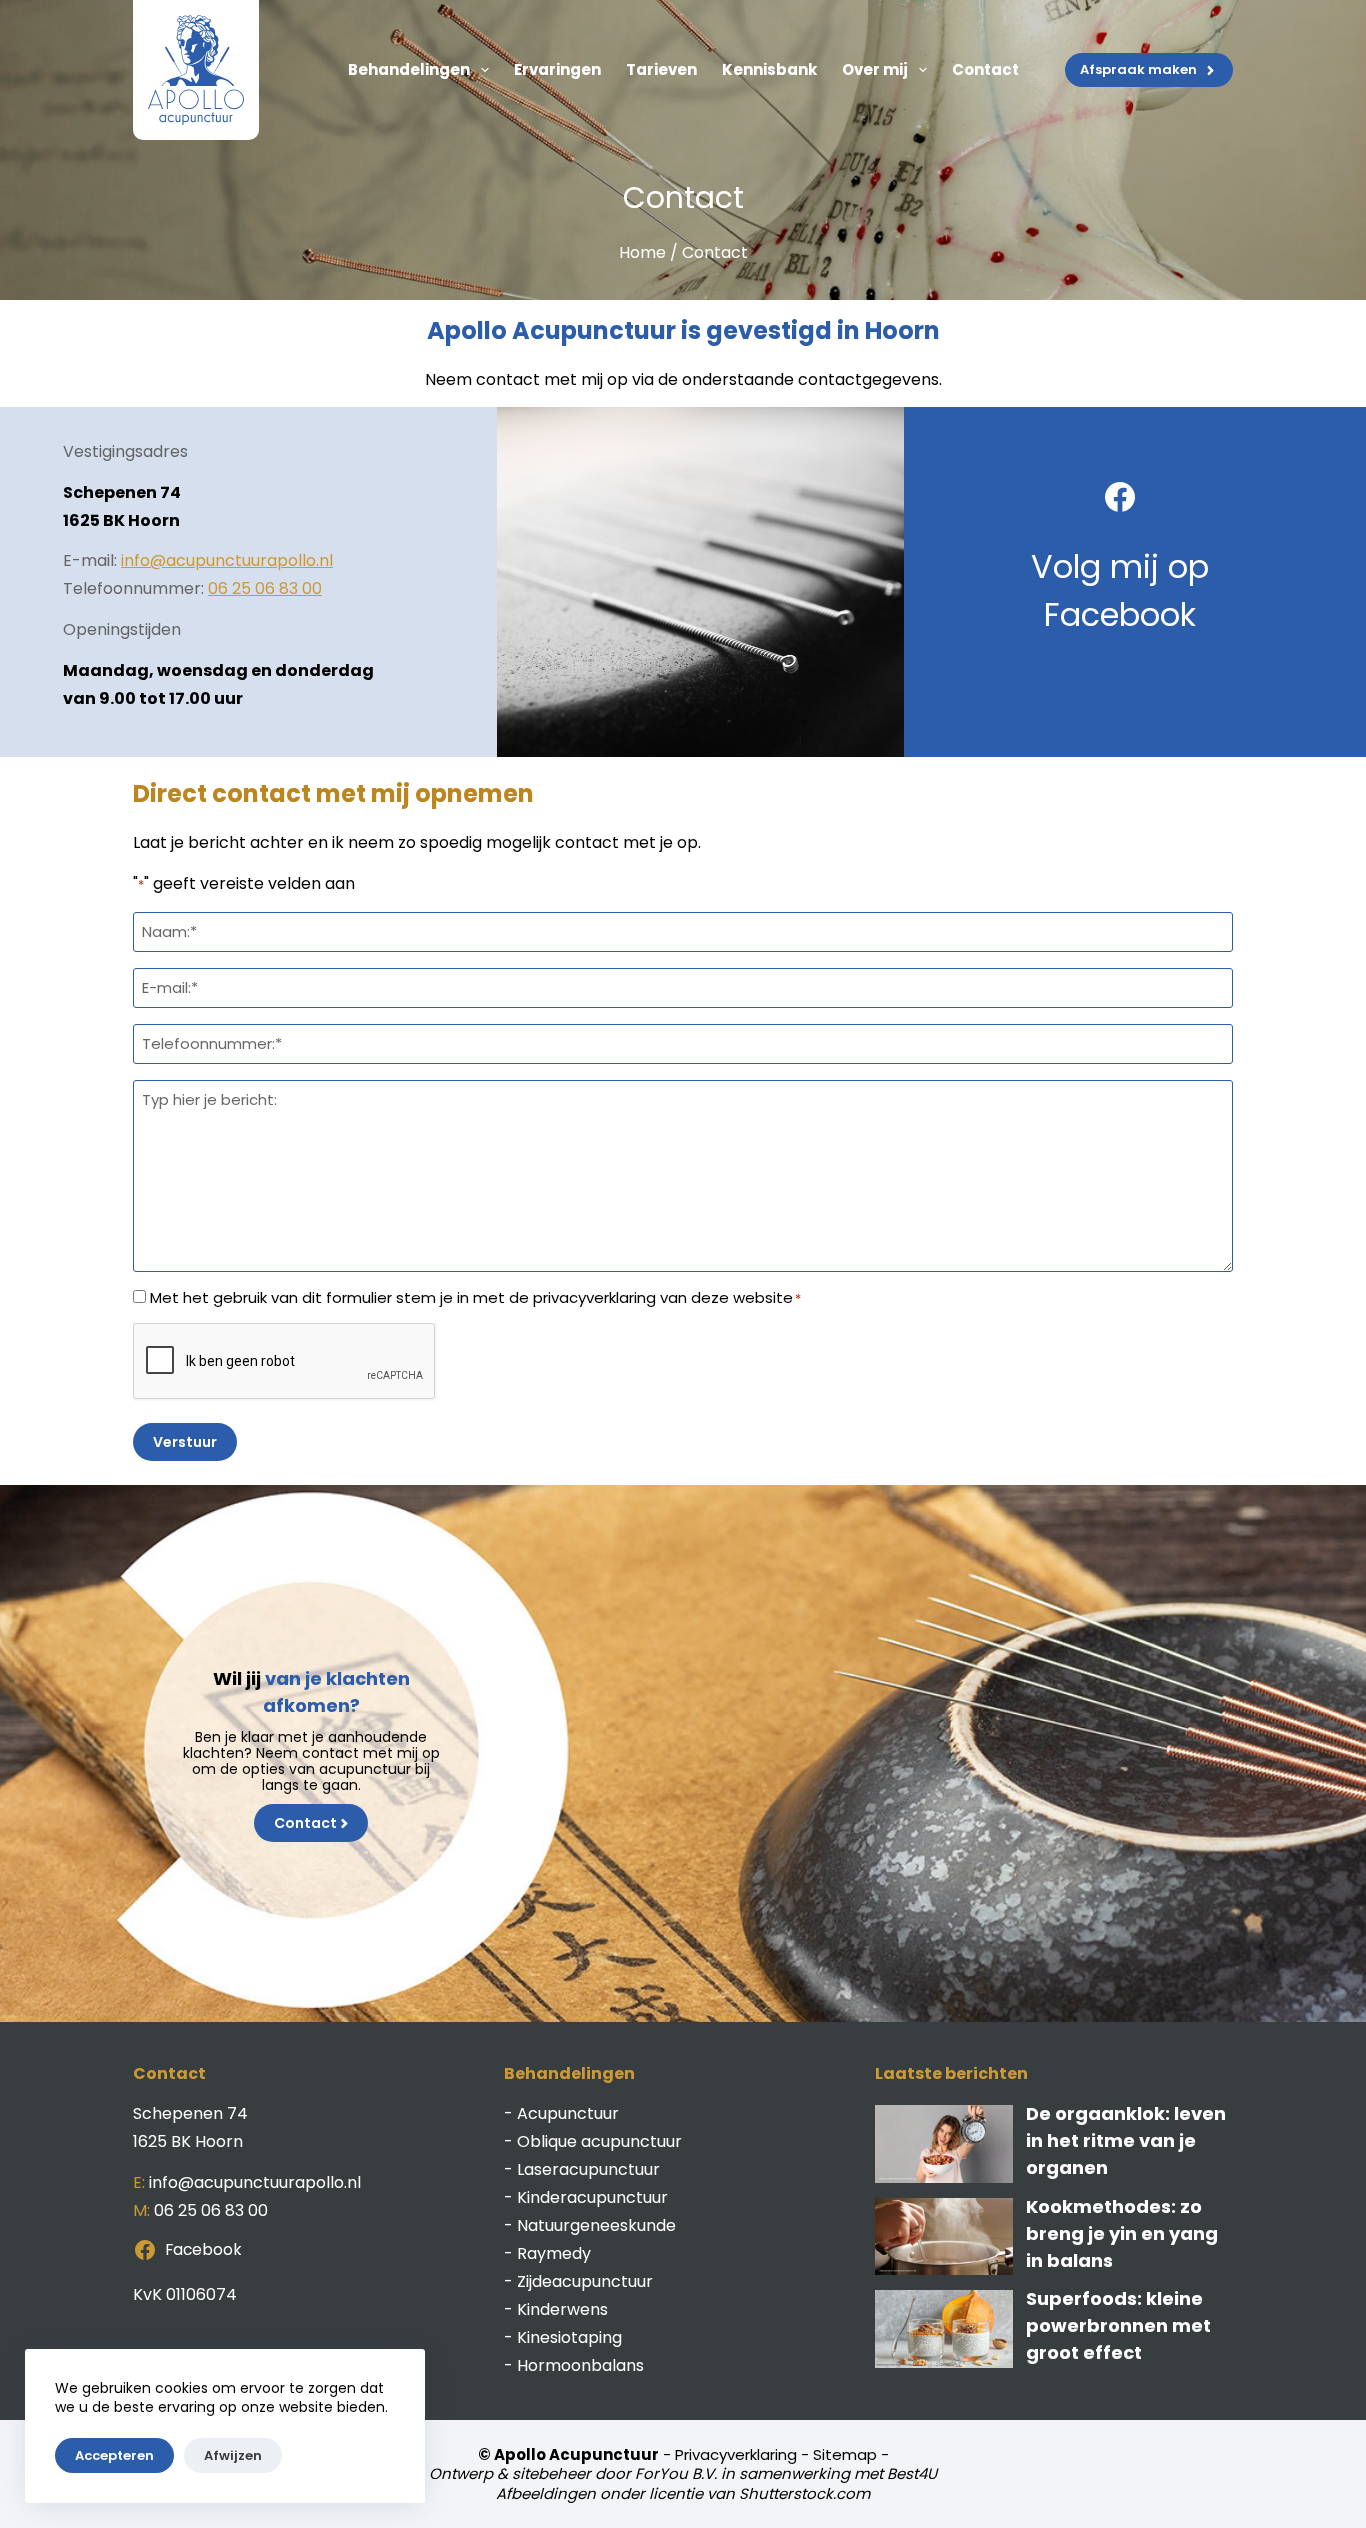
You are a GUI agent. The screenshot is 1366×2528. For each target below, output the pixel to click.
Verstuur (185, 1442)
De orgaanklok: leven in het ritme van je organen (1126, 2140)
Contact (985, 69)
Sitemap (845, 2454)
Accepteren (114, 2455)
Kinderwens (562, 2309)
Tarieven (661, 69)
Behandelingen (409, 69)
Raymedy (554, 2253)
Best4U (912, 2473)
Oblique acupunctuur (599, 2141)
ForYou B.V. (676, 2473)
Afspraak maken (1138, 69)
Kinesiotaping (569, 2337)
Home (642, 252)
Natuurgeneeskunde (596, 2225)
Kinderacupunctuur (592, 2197)
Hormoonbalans (580, 2365)
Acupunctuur (568, 2113)
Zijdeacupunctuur (585, 2281)
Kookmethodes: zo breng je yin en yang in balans (1122, 2233)
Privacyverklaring (736, 2454)
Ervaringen (557, 69)
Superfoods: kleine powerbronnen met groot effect (1118, 2325)
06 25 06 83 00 (265, 588)
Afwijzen (233, 2455)
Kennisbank (769, 69)
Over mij (875, 69)
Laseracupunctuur (588, 2169)
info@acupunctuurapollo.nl (227, 560)
